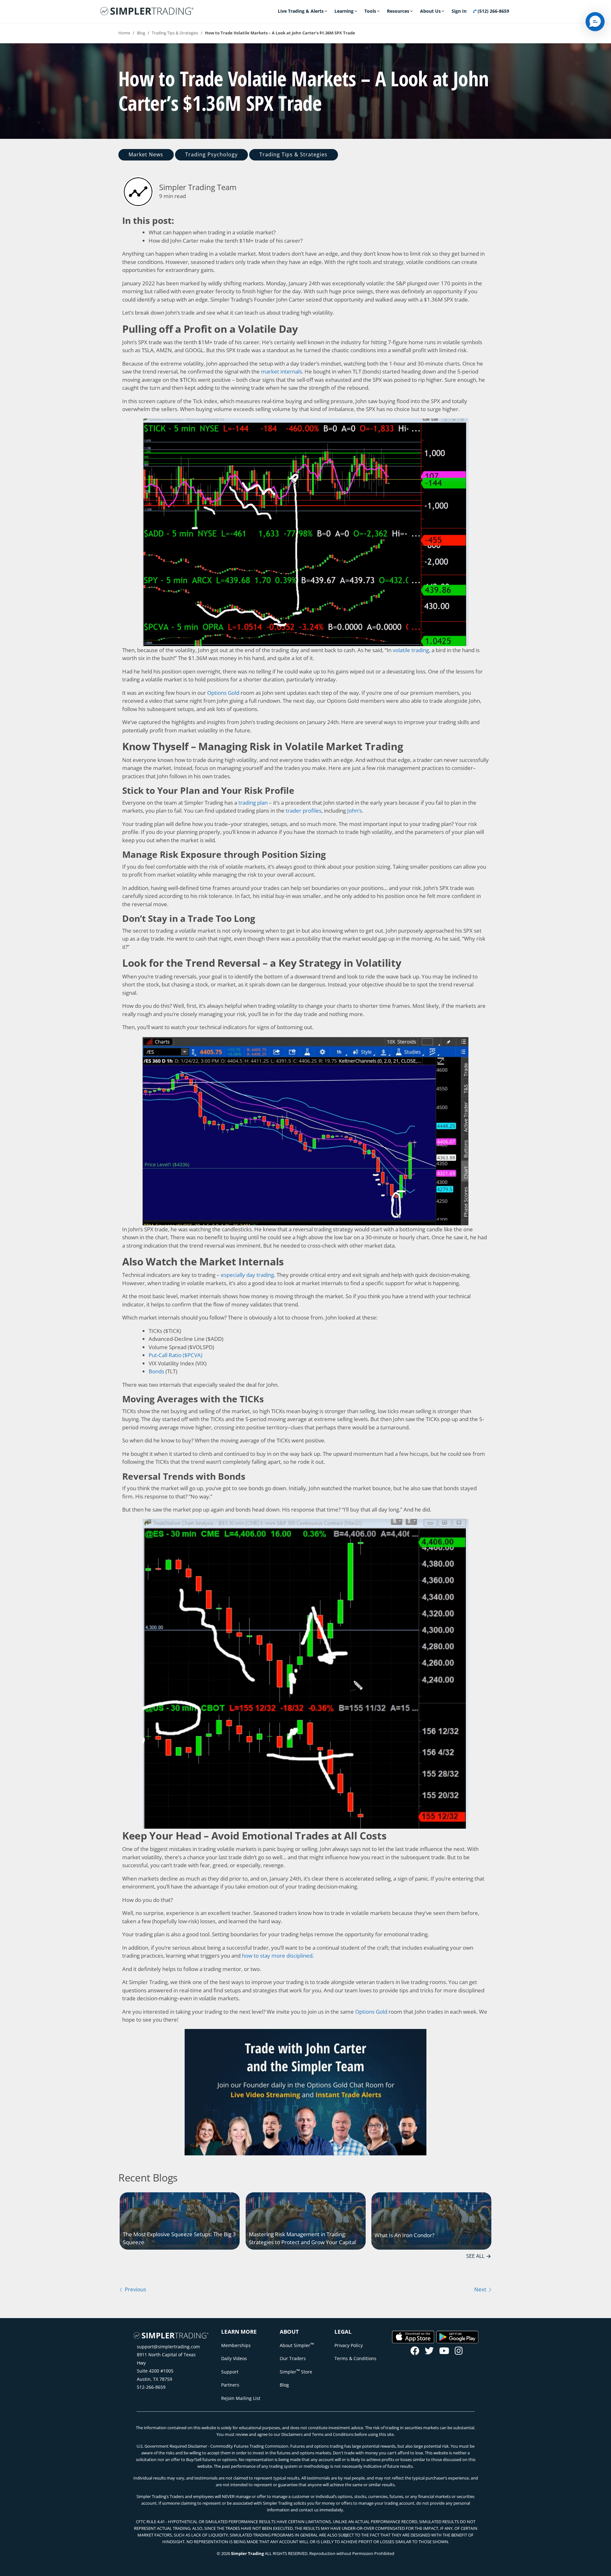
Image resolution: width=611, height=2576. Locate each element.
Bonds (156, 1371)
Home (124, 33)
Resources (398, 11)
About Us (430, 11)
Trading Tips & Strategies (175, 33)
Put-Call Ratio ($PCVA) (176, 1355)
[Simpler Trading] (147, 11)
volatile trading (411, 650)
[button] (595, 22)
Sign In (459, 11)
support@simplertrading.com (168, 2347)
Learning (344, 11)
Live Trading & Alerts (301, 11)
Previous (135, 2289)
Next (481, 2289)
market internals (281, 371)
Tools (370, 11)
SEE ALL (475, 2256)
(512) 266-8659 (493, 11)
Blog (141, 33)
